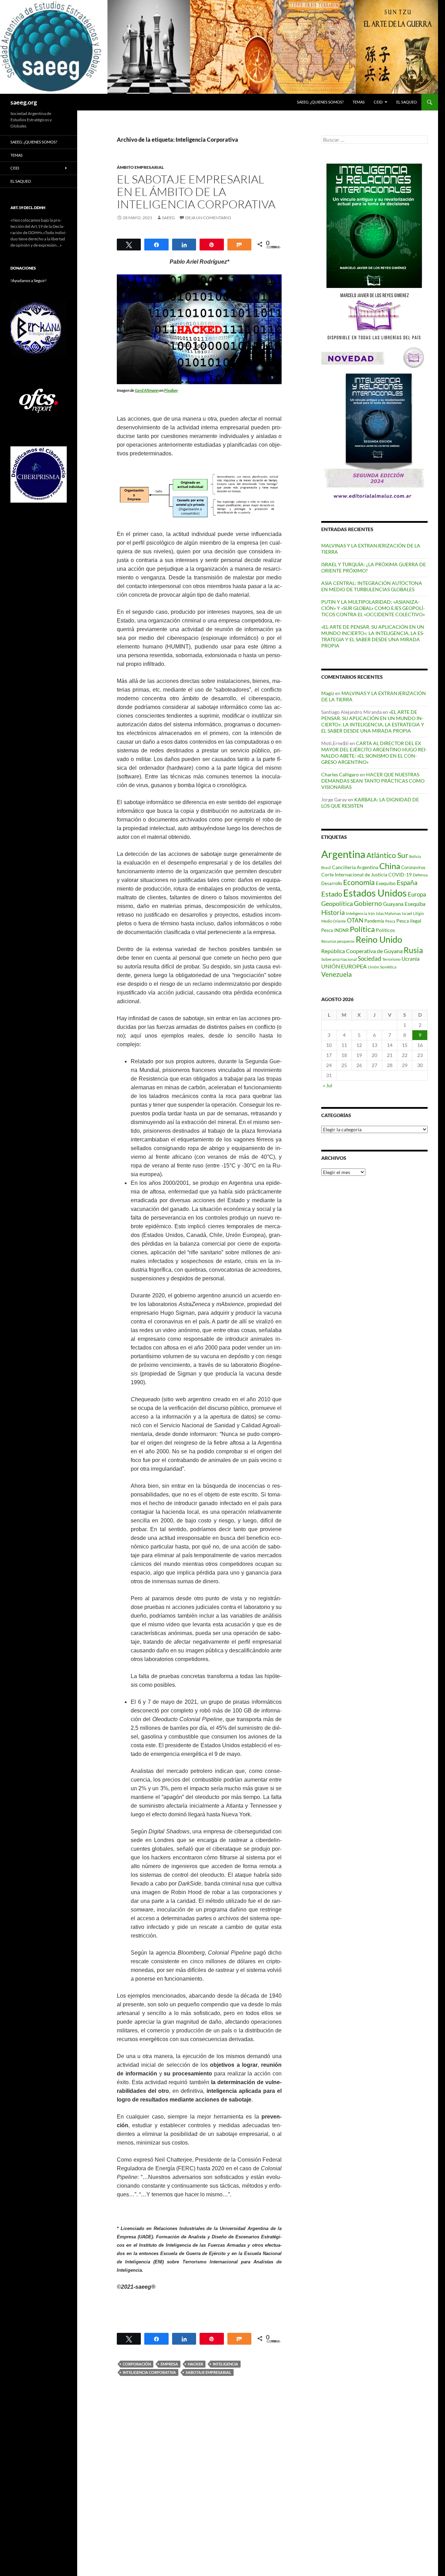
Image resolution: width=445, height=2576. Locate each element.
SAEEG (168, 218)
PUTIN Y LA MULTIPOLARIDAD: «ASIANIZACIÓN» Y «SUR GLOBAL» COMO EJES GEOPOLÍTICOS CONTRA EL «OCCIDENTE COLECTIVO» (373, 608)
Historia (333, 912)
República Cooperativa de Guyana (362, 951)
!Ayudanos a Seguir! (29, 280)
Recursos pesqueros (338, 941)
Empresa (169, 2364)
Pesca (390, 921)
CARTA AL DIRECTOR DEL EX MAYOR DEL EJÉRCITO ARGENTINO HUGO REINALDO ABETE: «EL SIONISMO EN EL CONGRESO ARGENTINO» (374, 753)
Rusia (413, 950)
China (390, 866)
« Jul (328, 1085)
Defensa (420, 875)
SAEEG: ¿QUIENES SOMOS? (320, 102)
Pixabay (171, 390)
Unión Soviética (382, 967)
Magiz (328, 693)
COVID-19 (400, 874)
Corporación (137, 2364)
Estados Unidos (375, 893)
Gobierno (368, 903)
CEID (378, 102)
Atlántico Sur (387, 855)
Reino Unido (379, 939)
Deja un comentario (208, 218)
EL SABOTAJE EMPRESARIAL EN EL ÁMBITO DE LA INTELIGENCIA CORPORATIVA (196, 192)
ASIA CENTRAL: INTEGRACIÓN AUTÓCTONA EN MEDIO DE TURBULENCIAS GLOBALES (372, 586)
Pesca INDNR (335, 930)
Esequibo (386, 883)
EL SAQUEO (407, 102)
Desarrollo (332, 883)
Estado (332, 894)
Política (362, 929)
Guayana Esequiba (404, 904)
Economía (359, 882)
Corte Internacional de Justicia (354, 874)
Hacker (195, 2364)
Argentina (343, 854)
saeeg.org (24, 102)
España (407, 882)
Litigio (418, 913)
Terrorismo (391, 959)
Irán (371, 913)
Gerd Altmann (147, 390)
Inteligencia (225, 2364)
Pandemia (374, 921)
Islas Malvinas (388, 913)
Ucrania (411, 959)
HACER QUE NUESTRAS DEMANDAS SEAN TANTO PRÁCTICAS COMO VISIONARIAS (373, 781)
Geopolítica (337, 903)
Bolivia (415, 856)
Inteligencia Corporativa (149, 2372)
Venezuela (337, 974)
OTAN (355, 920)
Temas (359, 102)
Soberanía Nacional (339, 959)
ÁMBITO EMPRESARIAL (140, 167)
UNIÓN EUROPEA (344, 966)
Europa (417, 894)
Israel (407, 913)
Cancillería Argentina (355, 867)
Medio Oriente (334, 921)
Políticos (385, 930)
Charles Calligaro (340, 774)
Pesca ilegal (409, 921)
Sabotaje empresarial (208, 2372)
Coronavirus (413, 867)
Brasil (326, 868)
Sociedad (370, 959)
